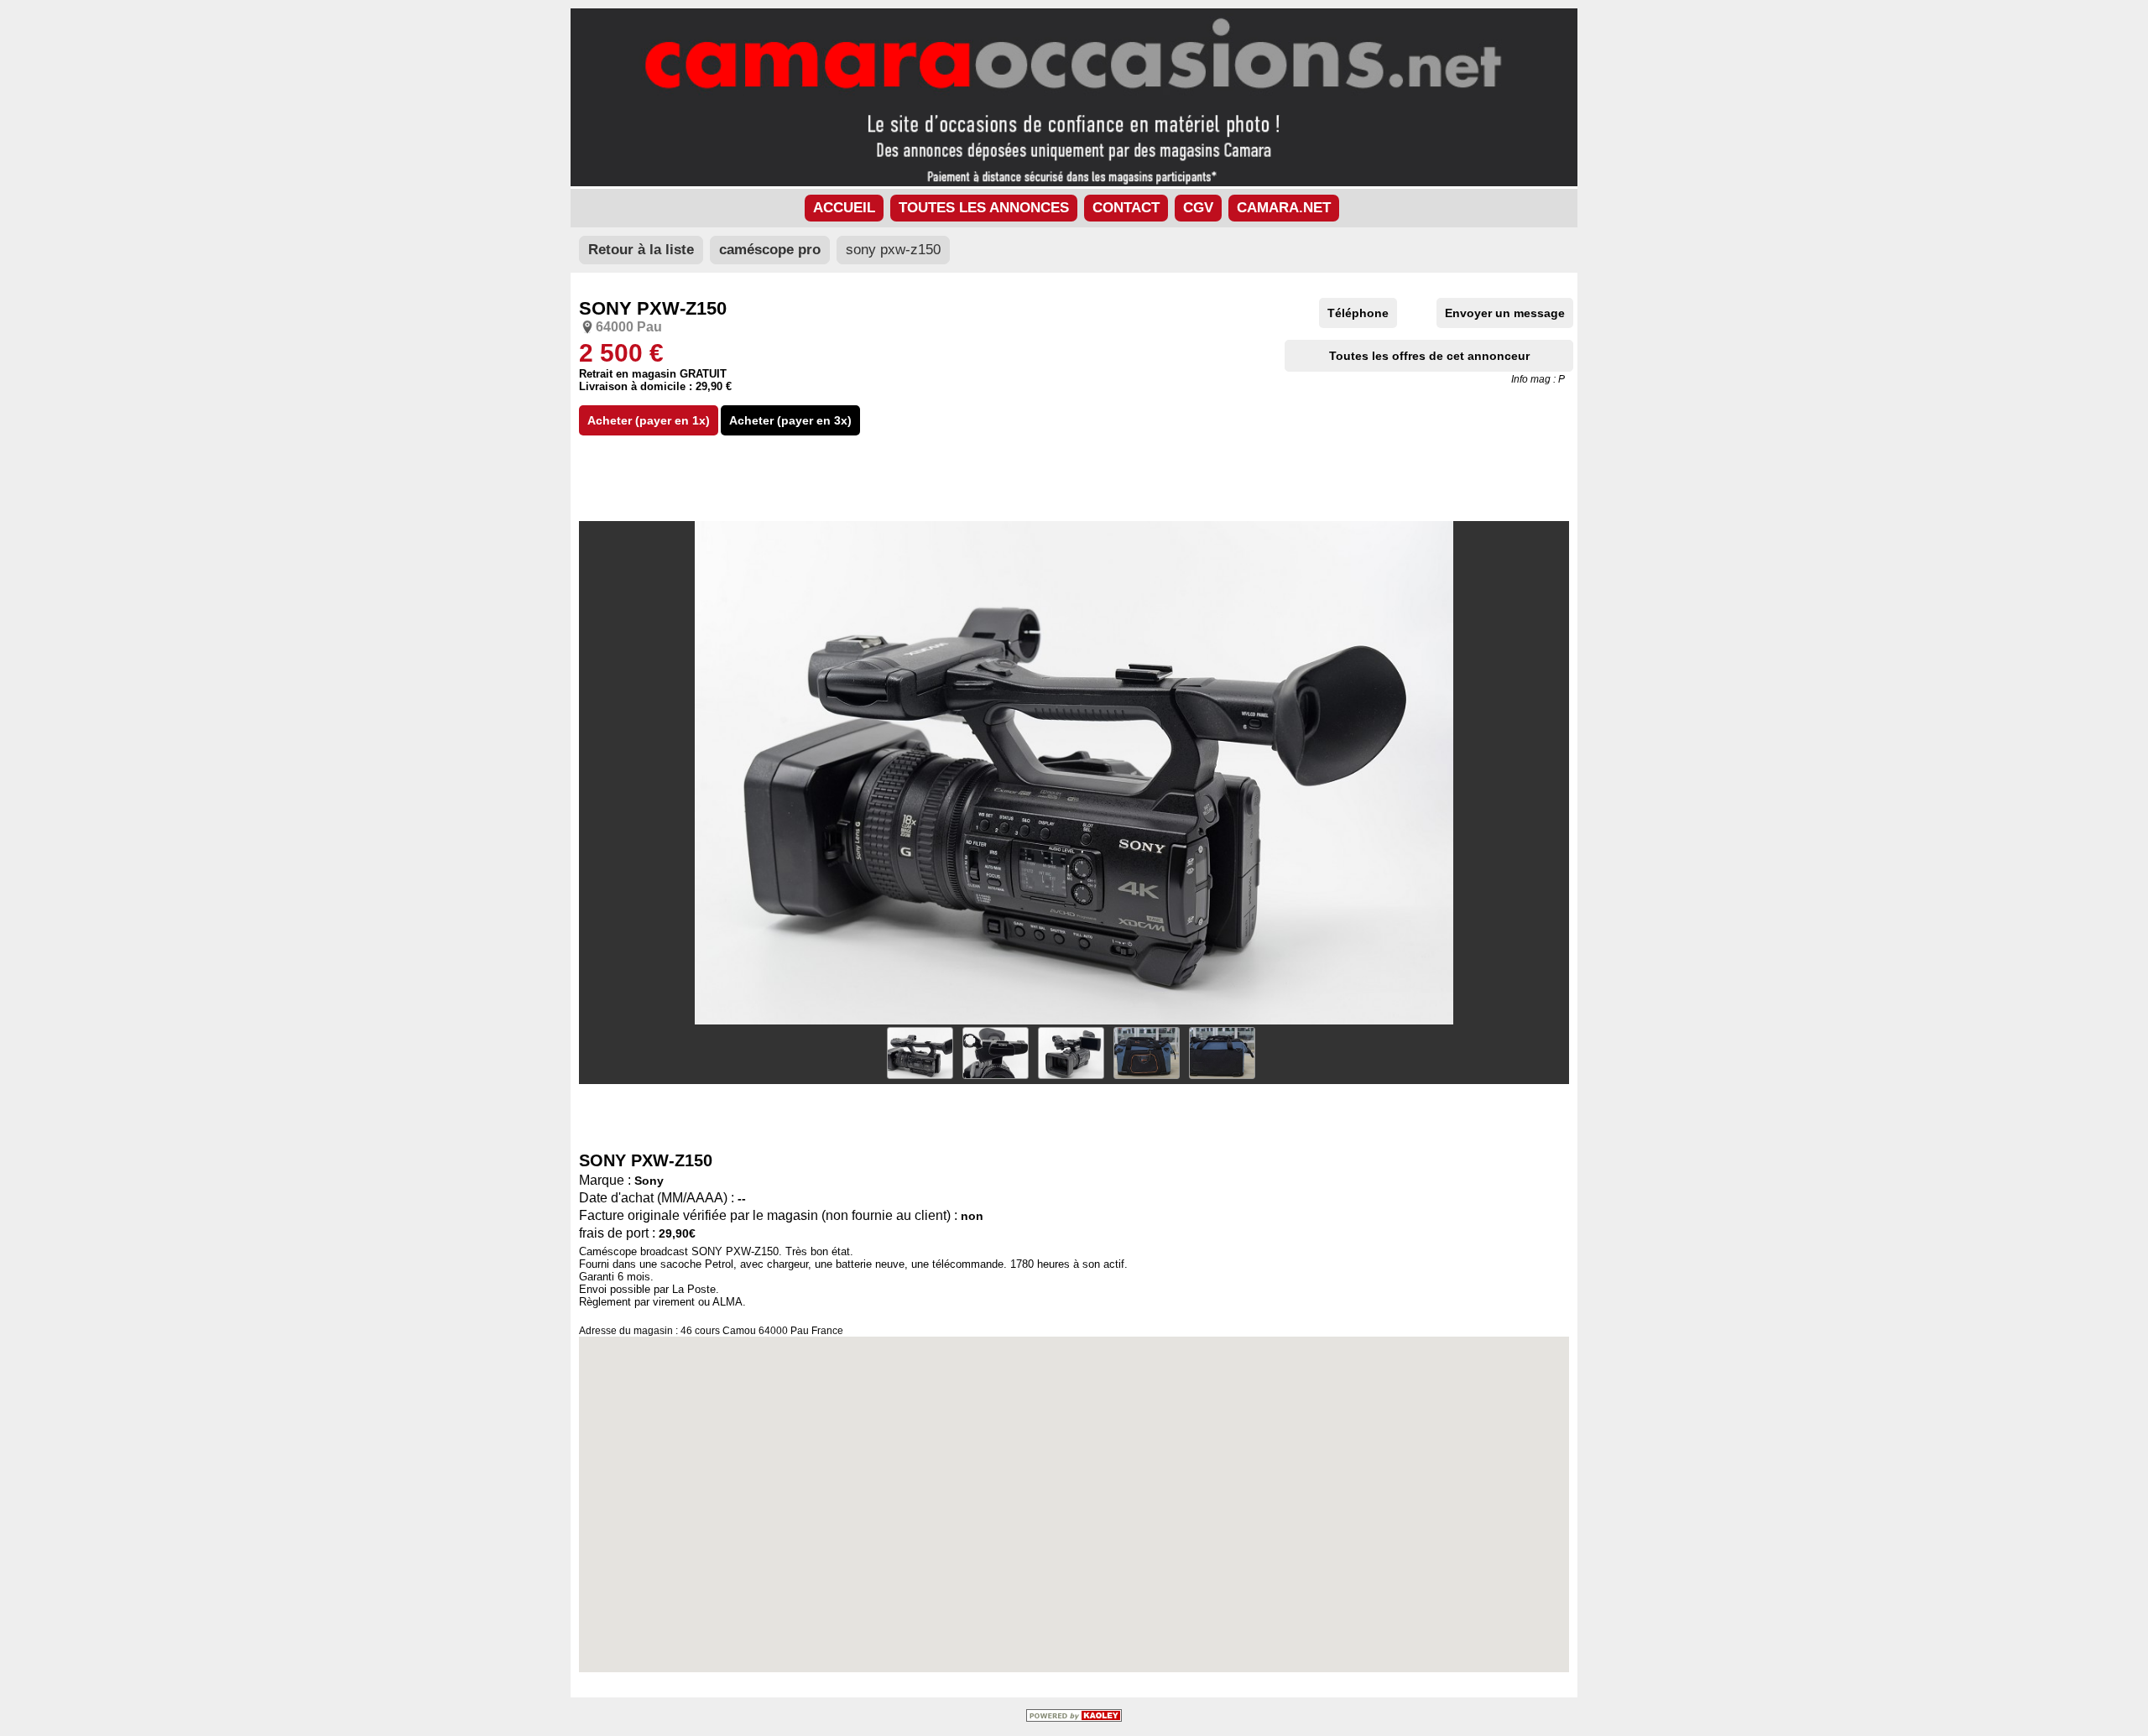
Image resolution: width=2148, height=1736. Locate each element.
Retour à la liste (641, 250)
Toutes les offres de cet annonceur (1429, 356)
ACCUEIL (844, 208)
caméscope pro (770, 250)
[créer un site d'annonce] (1074, 1718)
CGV (1198, 208)
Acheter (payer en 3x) (790, 420)
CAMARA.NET (1284, 208)
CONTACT (1126, 208)
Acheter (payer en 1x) (649, 420)
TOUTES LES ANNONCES (984, 208)
